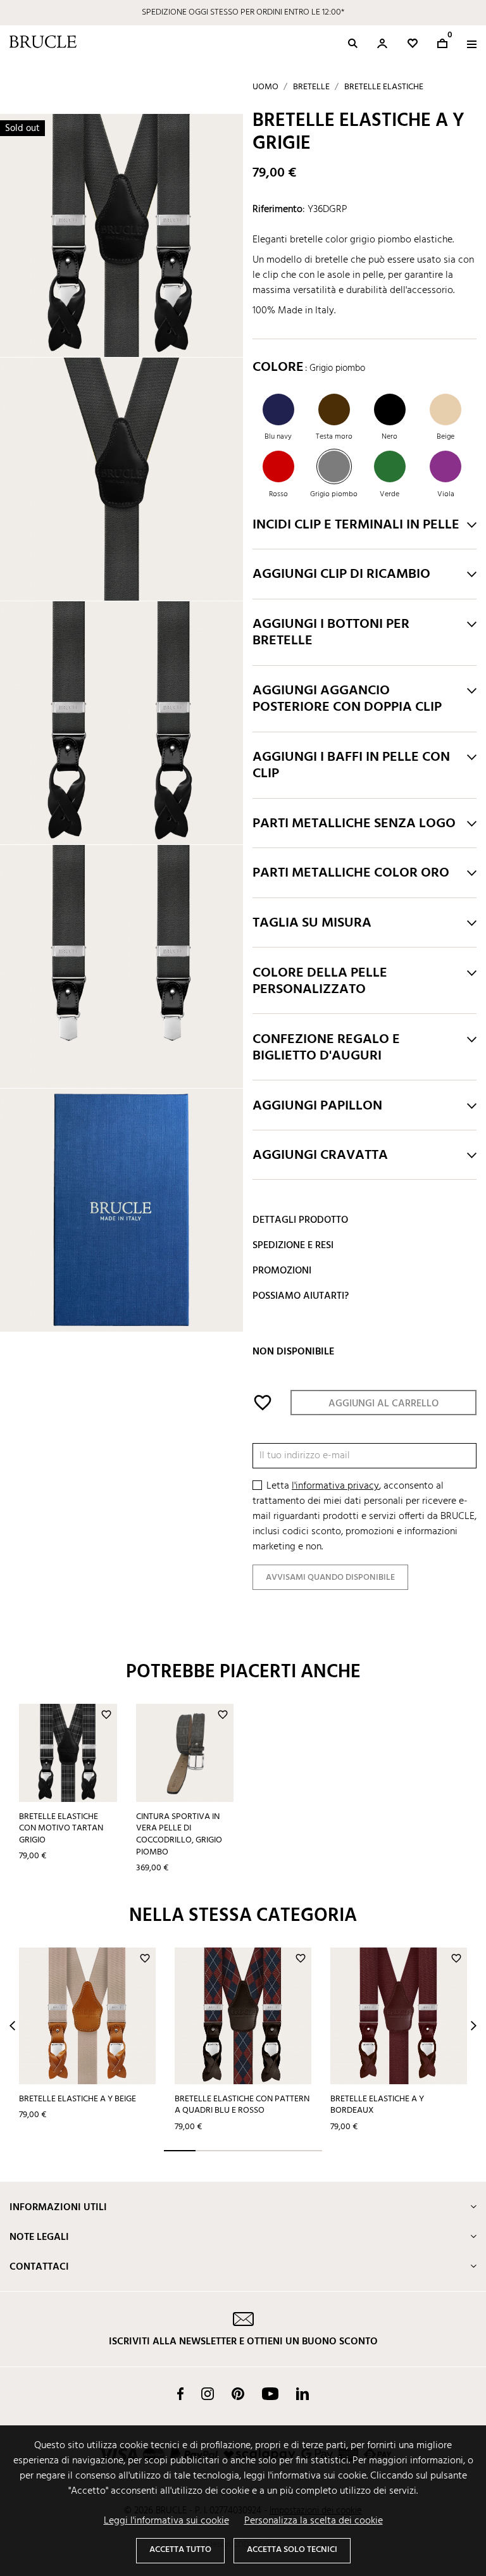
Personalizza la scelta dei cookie (314, 2521)
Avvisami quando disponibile (330, 1578)
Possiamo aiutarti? (301, 1296)
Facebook (180, 2394)
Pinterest (238, 2394)
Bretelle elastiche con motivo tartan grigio (61, 1829)
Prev (12, 2026)
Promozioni (282, 1271)
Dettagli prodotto (300, 1220)
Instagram (208, 2394)
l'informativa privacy (335, 1486)
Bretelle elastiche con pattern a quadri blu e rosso (242, 2105)
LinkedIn (302, 2394)
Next (474, 2026)
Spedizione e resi (293, 1246)
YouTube (270, 2394)
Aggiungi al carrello (383, 1404)
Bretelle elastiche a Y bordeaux (377, 2105)
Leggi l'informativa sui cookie (166, 2521)
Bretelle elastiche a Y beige (78, 2099)
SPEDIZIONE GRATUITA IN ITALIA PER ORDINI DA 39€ (243, 12)
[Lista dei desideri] (413, 43)
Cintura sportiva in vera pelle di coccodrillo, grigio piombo (179, 1835)
